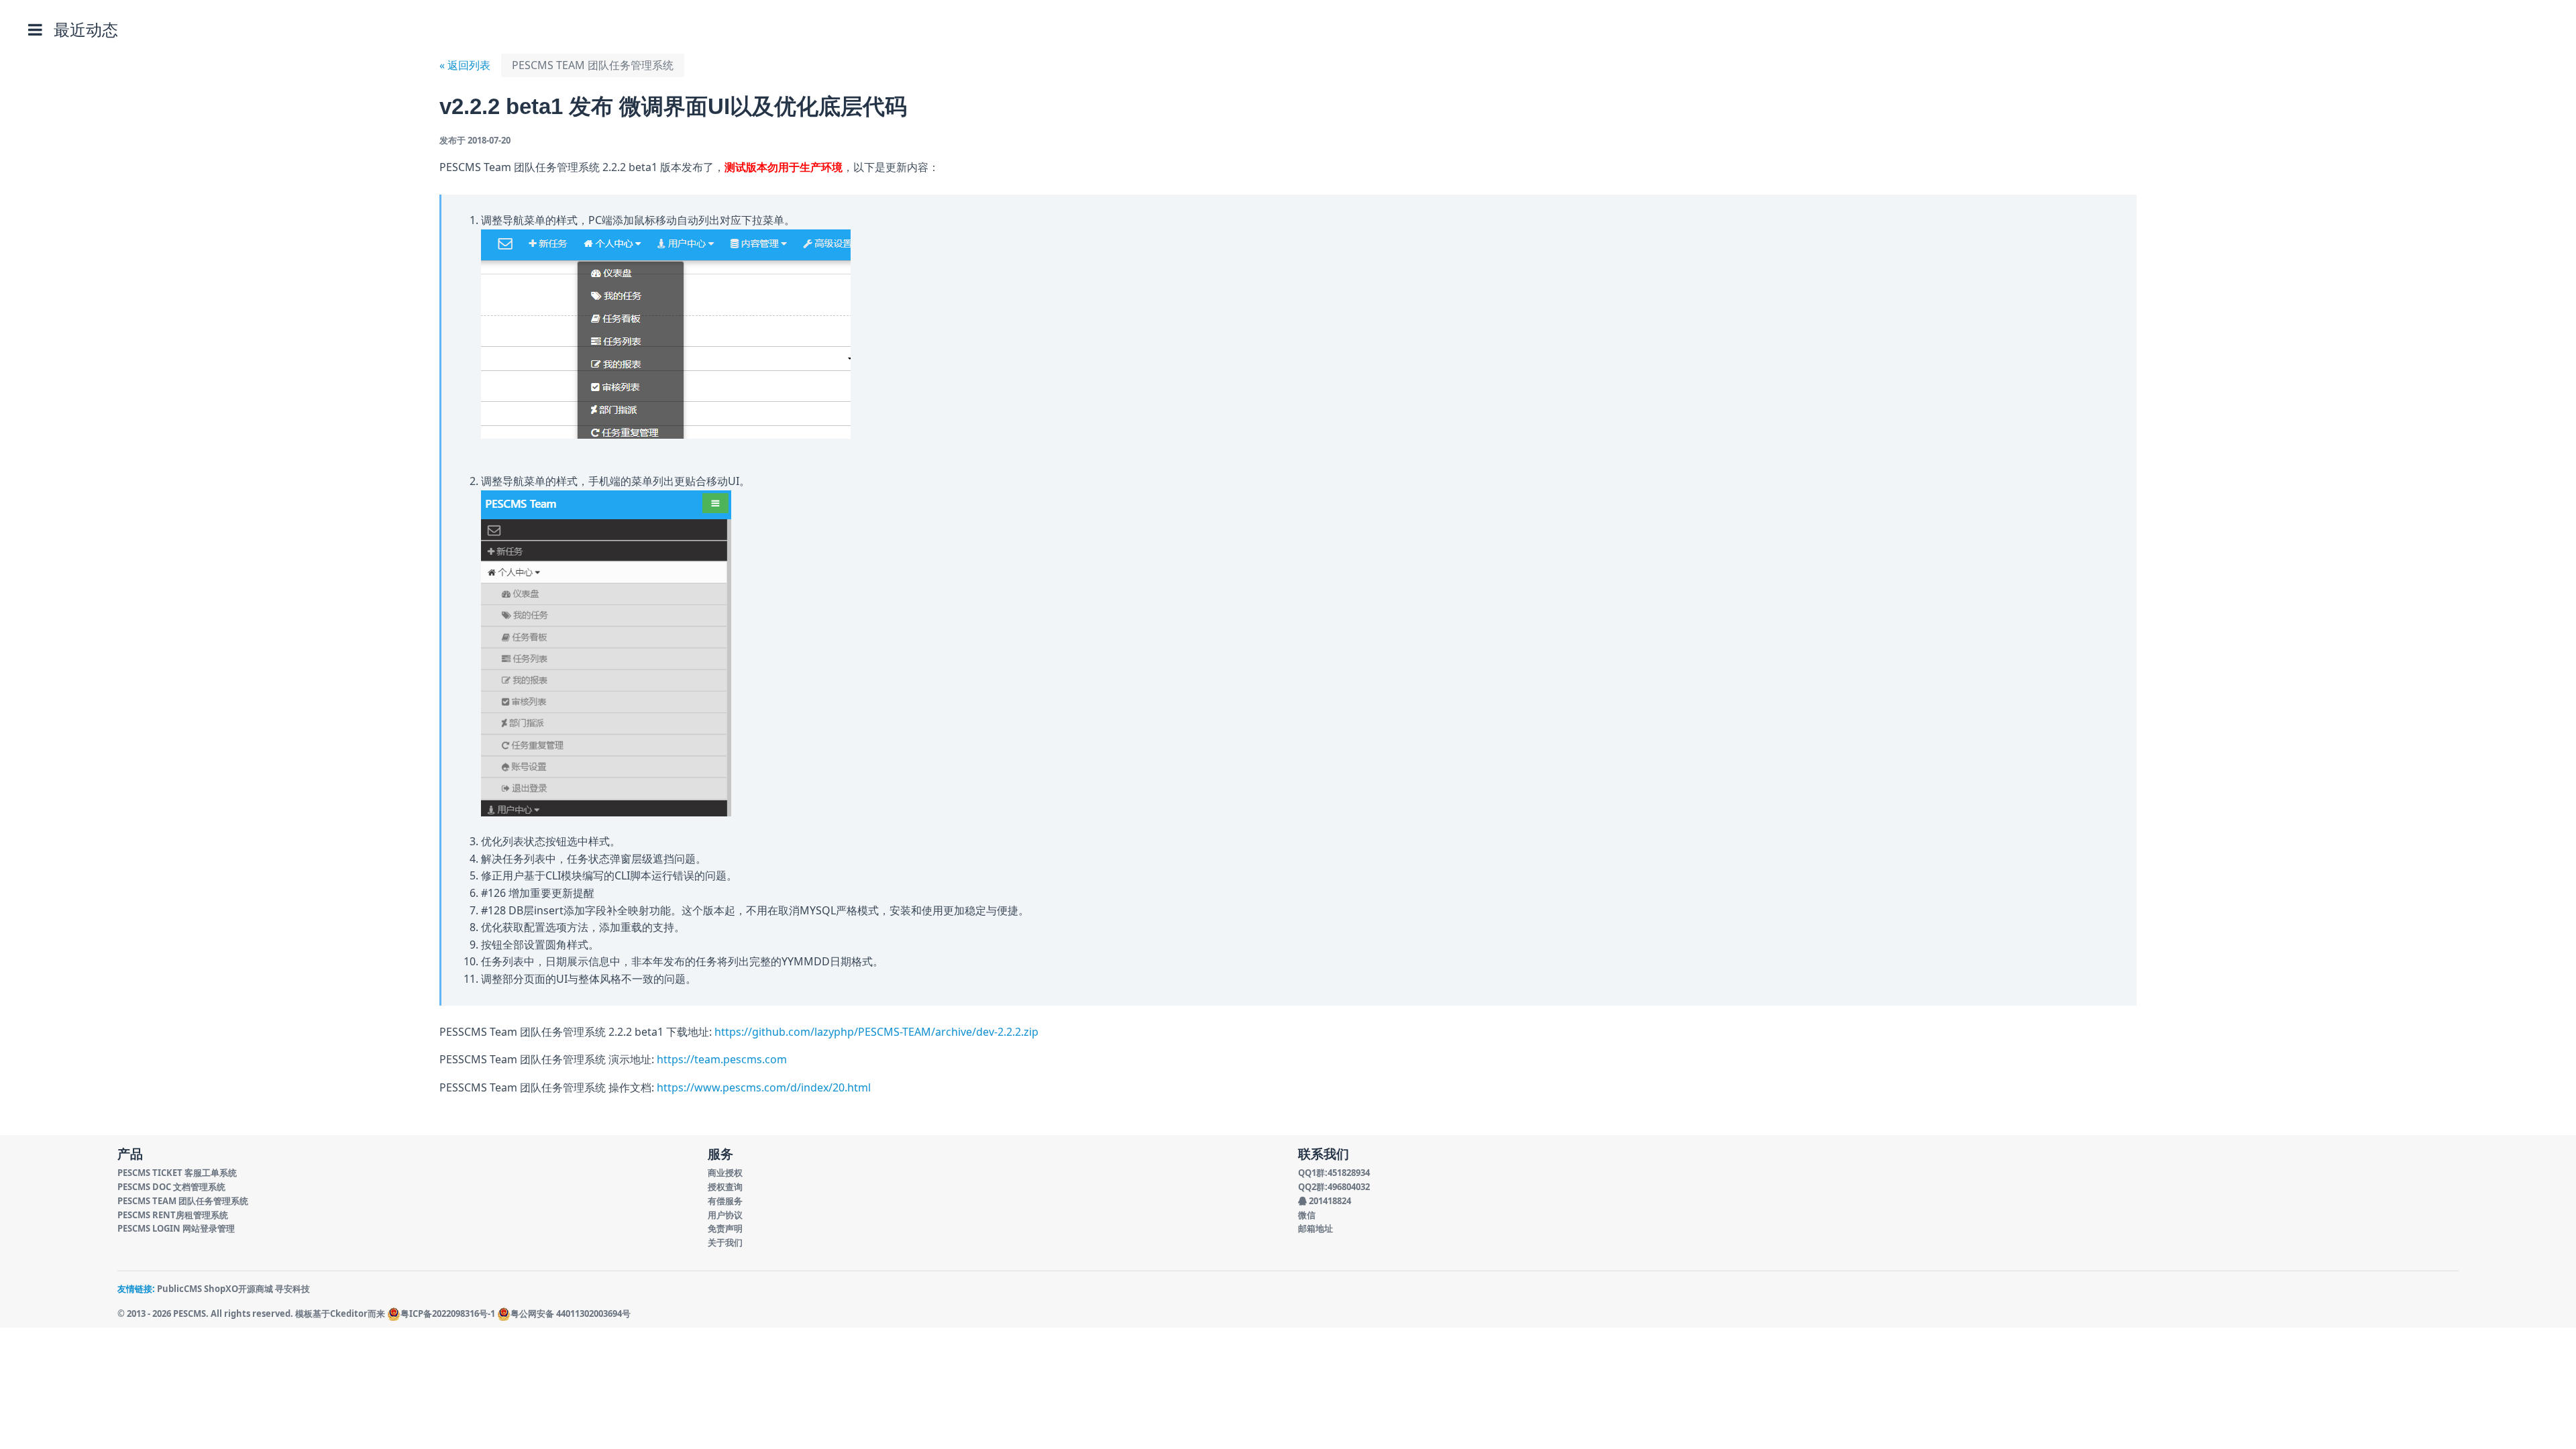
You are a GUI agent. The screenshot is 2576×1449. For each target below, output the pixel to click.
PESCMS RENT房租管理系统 (173, 1215)
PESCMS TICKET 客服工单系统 (177, 1173)
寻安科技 (292, 1289)
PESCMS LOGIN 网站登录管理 (176, 1228)
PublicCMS (179, 1289)
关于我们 (725, 1242)
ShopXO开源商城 (238, 1289)
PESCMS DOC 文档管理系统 (171, 1187)
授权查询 (725, 1187)
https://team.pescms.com (722, 1059)
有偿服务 (725, 1201)
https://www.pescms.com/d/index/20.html (764, 1087)
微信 (1307, 1215)
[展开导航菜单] (35, 30)
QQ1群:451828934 (1334, 1173)
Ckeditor (349, 1313)
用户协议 (725, 1215)
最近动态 (86, 29)
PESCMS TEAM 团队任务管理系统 (593, 65)
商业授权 (725, 1173)
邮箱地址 (1316, 1228)
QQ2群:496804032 (1334, 1187)
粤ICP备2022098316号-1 (448, 1313)
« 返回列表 (465, 65)
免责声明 (725, 1228)
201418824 (1329, 1201)
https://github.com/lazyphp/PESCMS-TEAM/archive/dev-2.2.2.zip (876, 1032)
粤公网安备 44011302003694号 (571, 1313)
